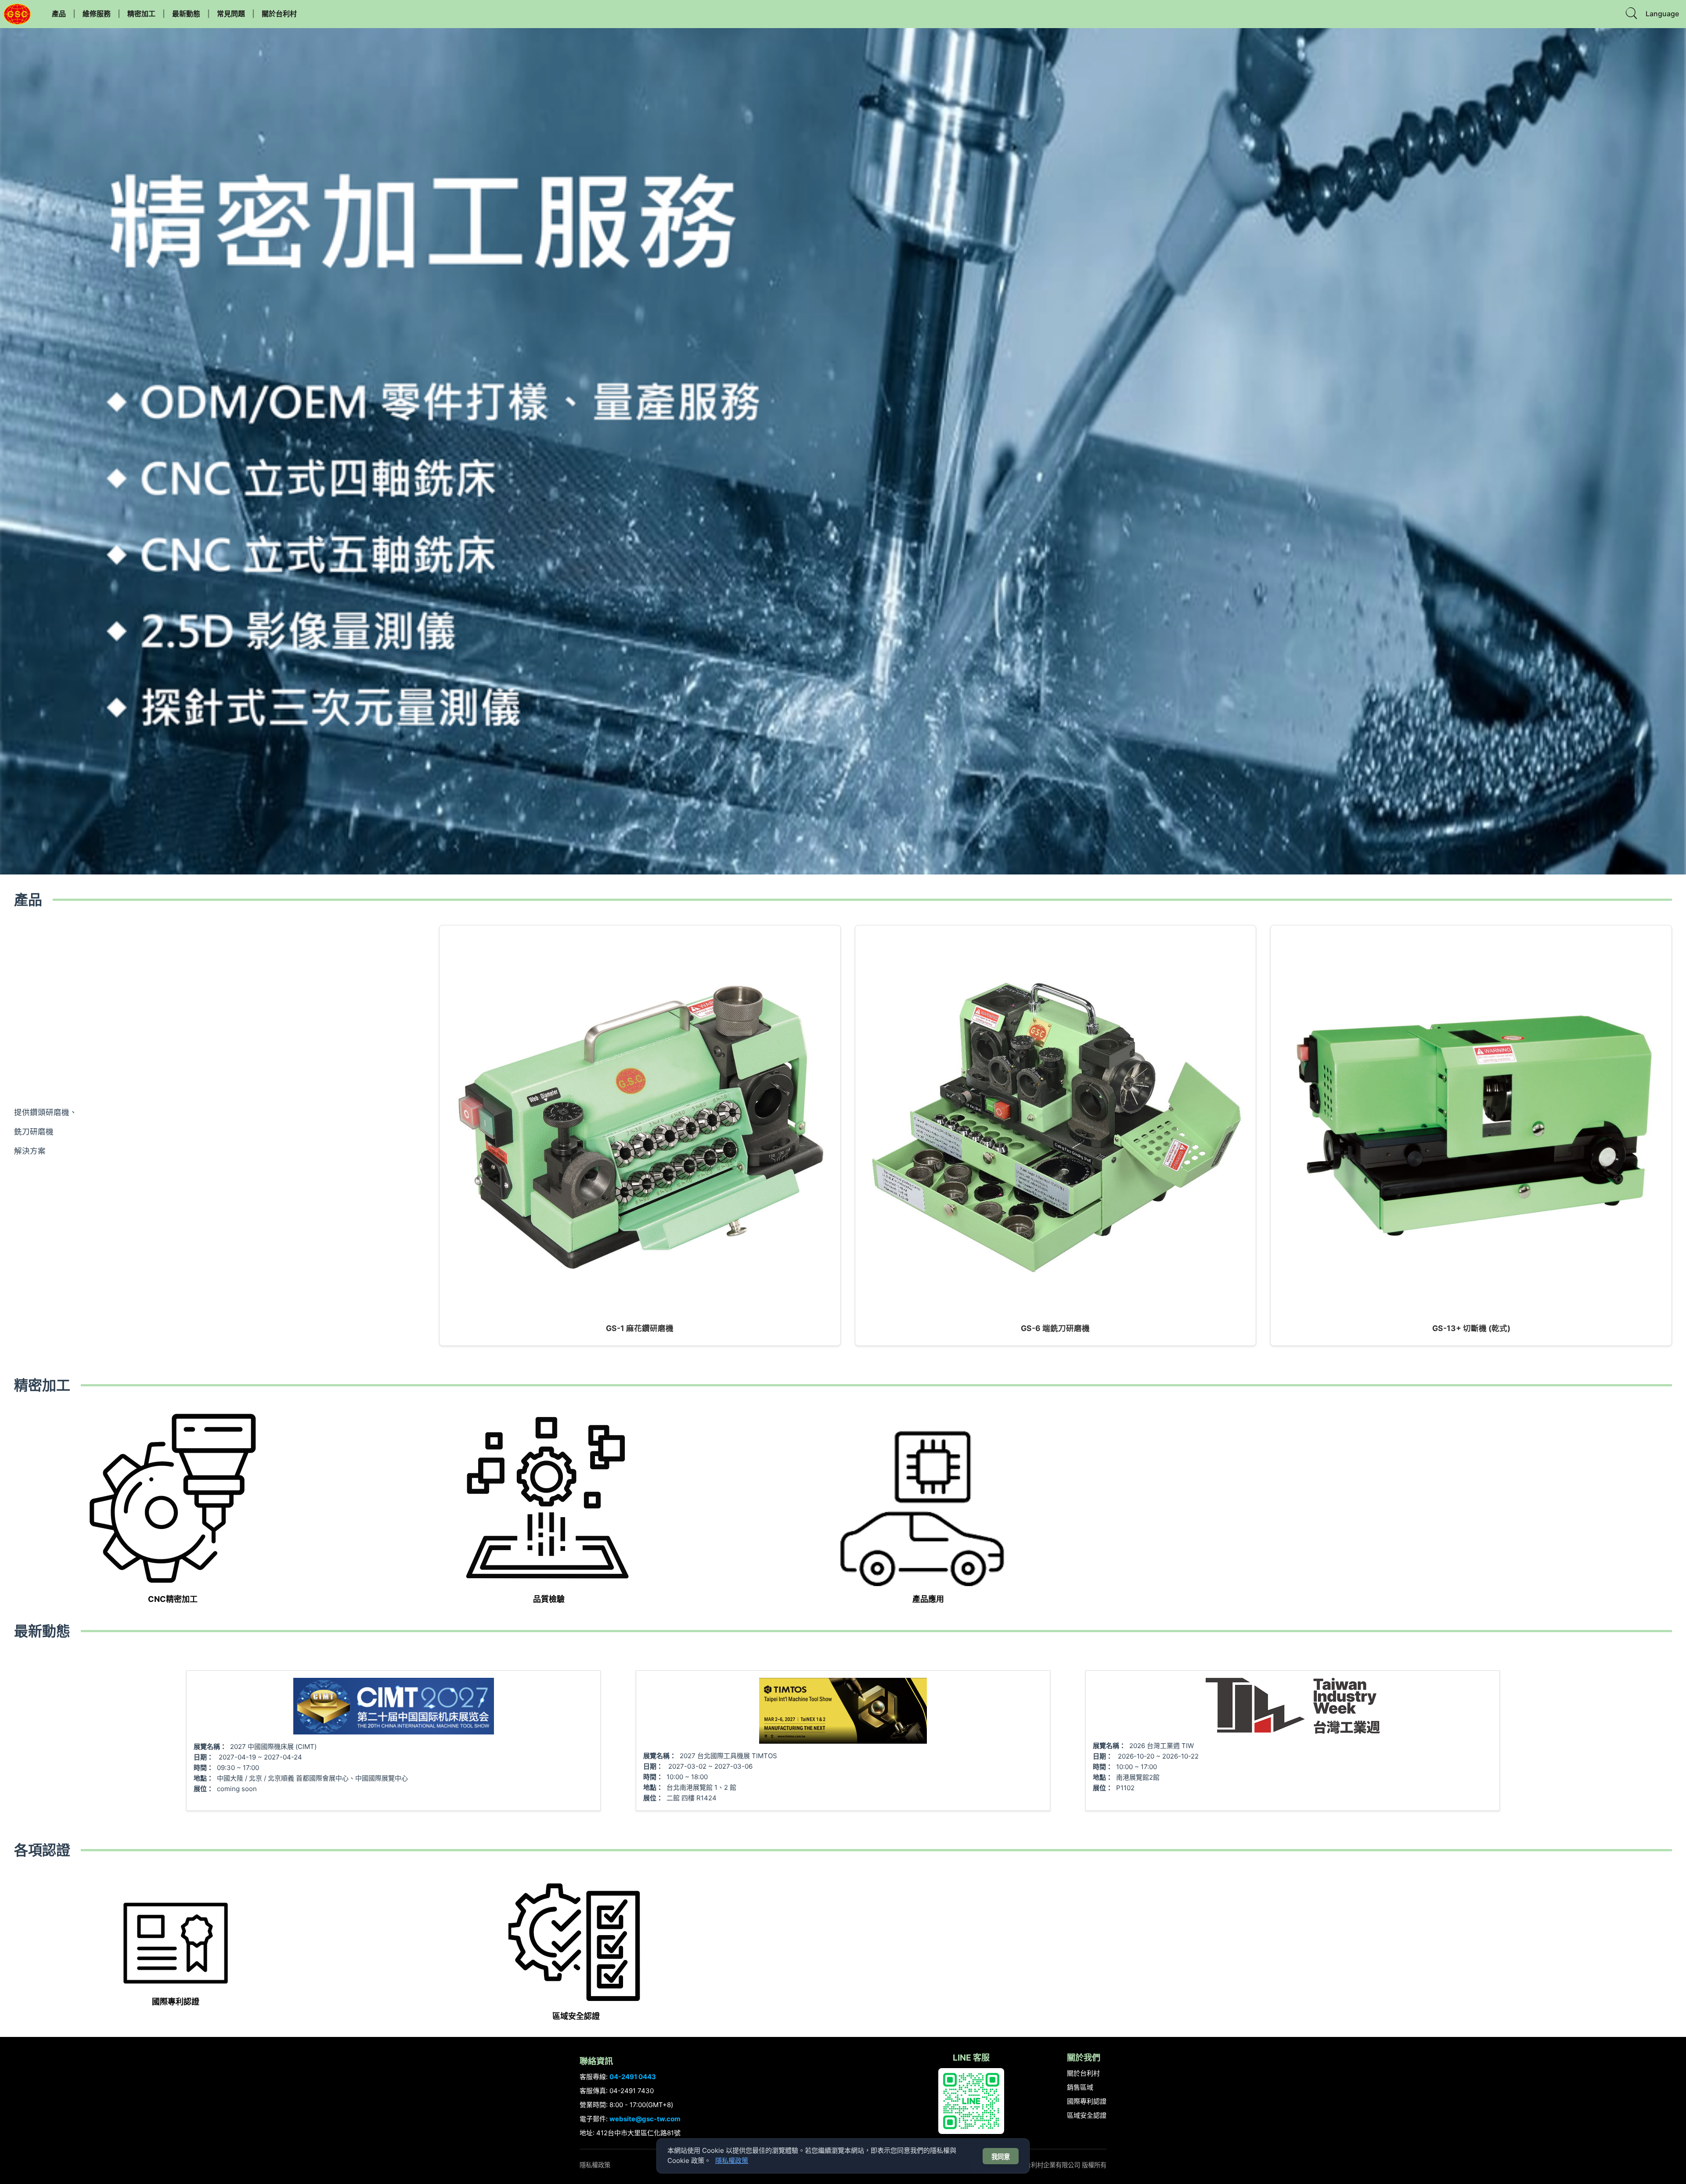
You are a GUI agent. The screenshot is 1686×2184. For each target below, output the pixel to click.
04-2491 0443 (633, 2077)
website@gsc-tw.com (645, 2119)
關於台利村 (279, 14)
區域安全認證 (1087, 2115)
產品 (59, 14)
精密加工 (141, 14)
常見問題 (231, 14)
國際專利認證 (1087, 2101)
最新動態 (186, 14)
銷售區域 (1080, 2087)
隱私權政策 (595, 2165)
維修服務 (97, 14)
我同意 (1001, 2157)
